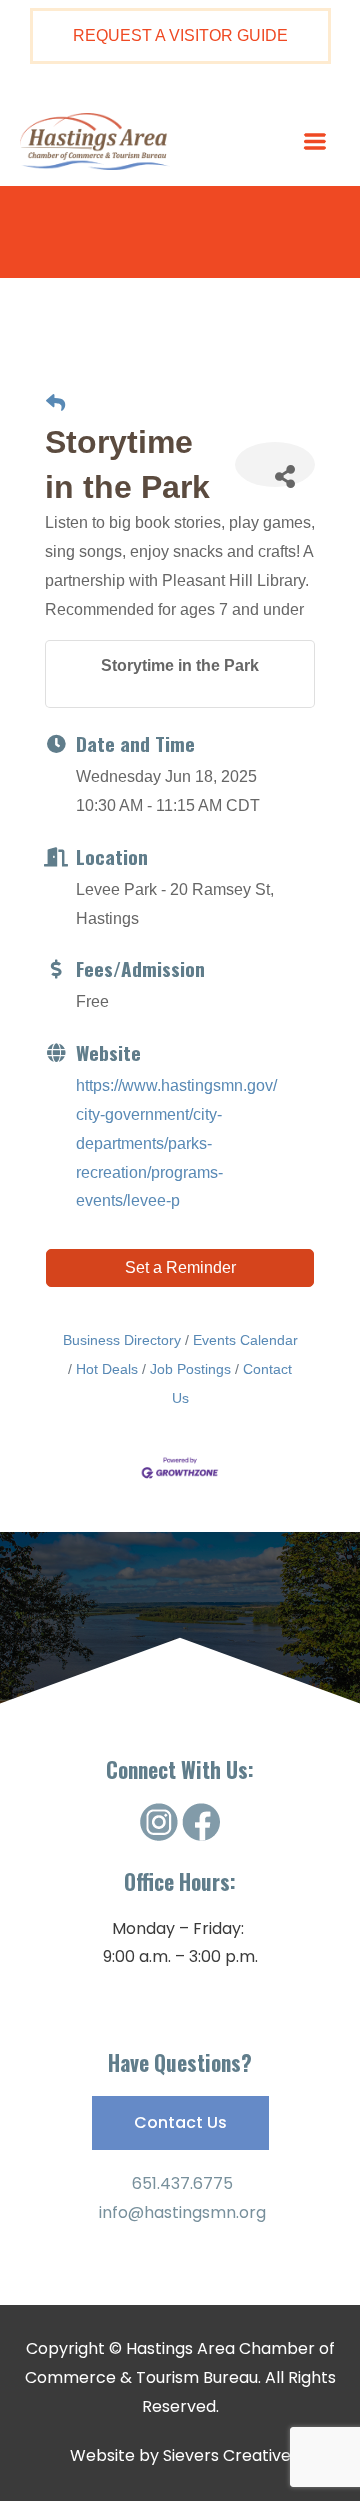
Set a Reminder (180, 1267)
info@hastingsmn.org (180, 2212)
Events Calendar (245, 1340)
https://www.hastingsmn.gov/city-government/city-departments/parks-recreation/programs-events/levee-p (176, 1143)
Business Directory (122, 1340)
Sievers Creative (227, 2455)
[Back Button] (55, 404)
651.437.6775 (180, 2183)
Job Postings (190, 1369)
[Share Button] (275, 464)
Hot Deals (107, 1369)
